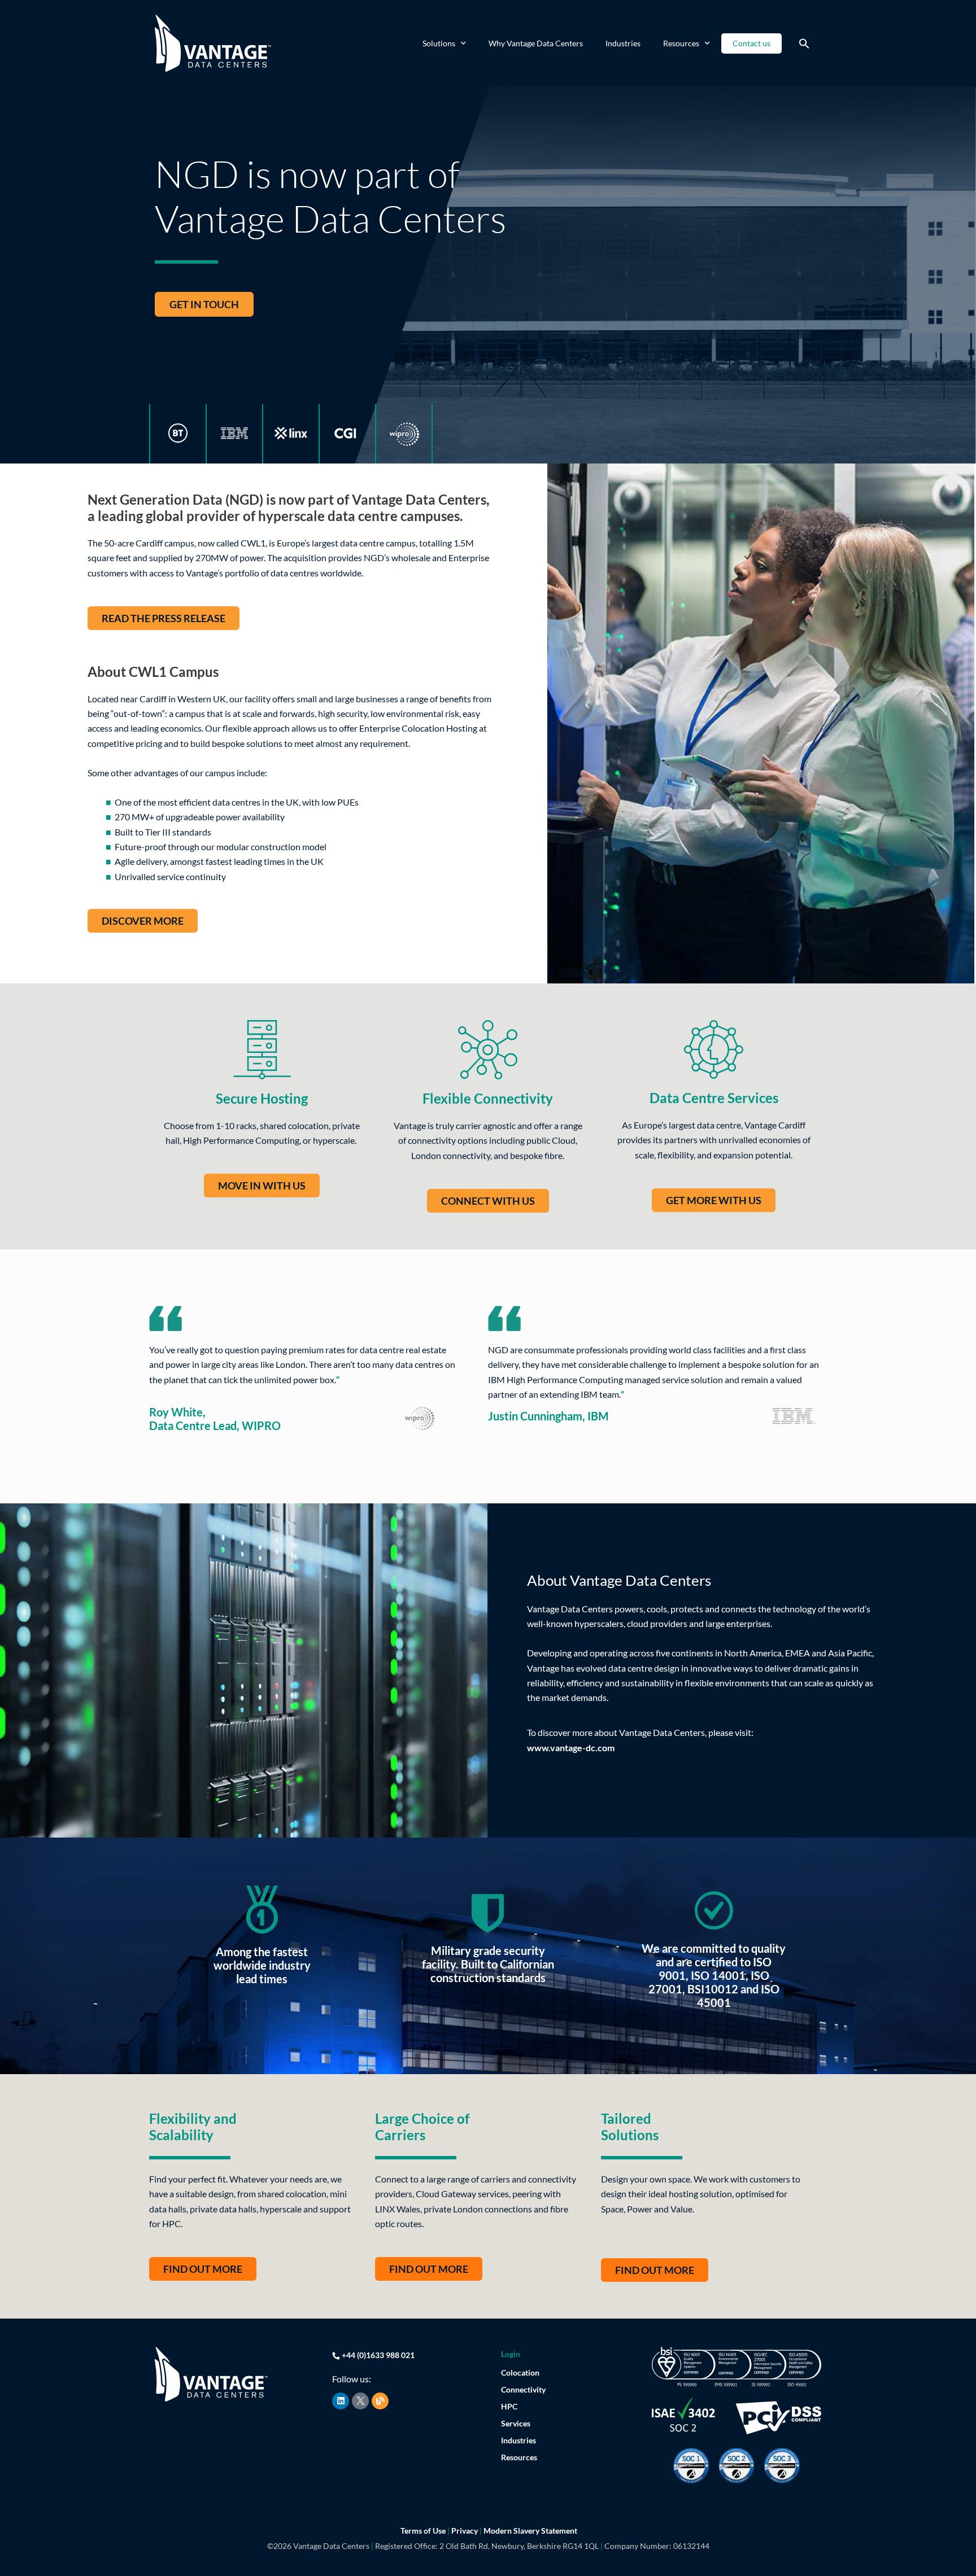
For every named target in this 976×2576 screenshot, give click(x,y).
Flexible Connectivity (488, 1098)
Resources (681, 43)
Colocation (520, 2372)
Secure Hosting (262, 1098)
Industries (623, 43)
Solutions (439, 43)
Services (516, 2423)
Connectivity (523, 2389)
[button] (804, 43)
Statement (559, 2531)
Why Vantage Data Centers (536, 43)
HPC (509, 2406)
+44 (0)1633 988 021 (378, 2355)
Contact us (751, 43)
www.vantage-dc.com (571, 1748)
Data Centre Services (714, 1098)
